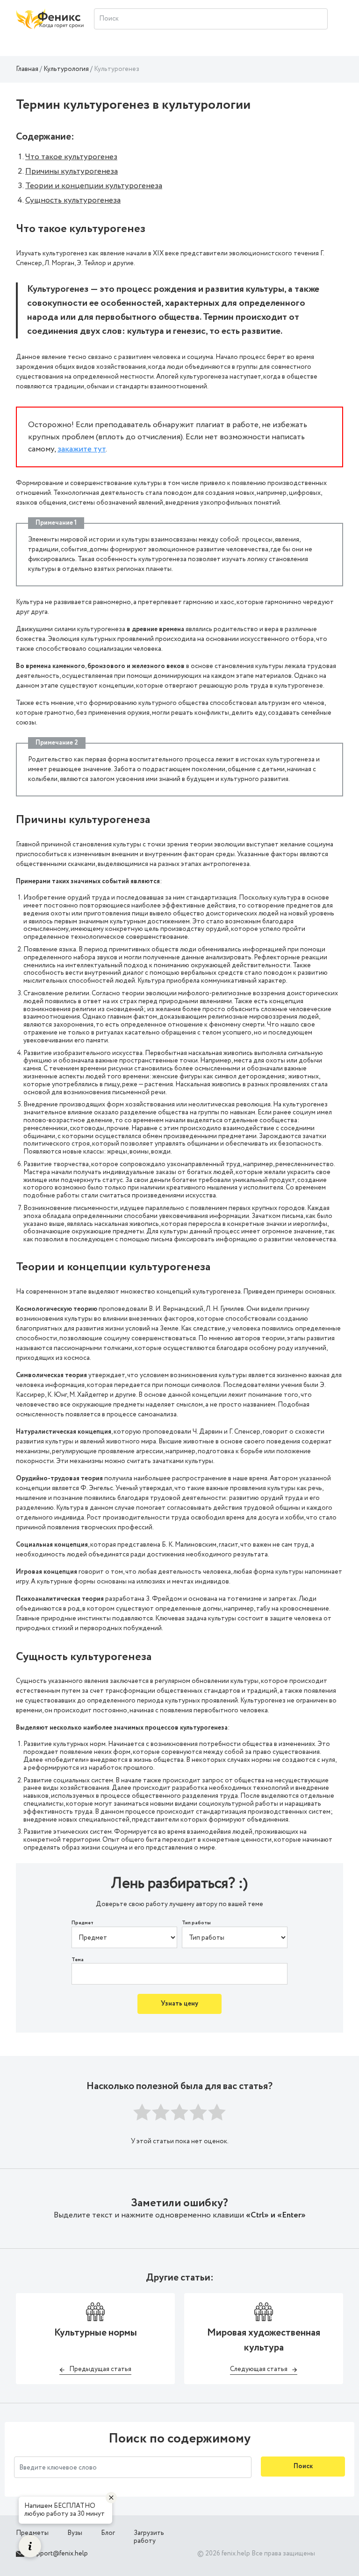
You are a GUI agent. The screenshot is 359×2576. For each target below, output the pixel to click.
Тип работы (196, 1923)
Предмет (83, 1923)
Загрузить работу (149, 2537)
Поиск (303, 2466)
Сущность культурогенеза (73, 200)
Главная (27, 69)
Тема (78, 1960)
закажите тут (82, 449)
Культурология (66, 69)
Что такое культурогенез (71, 157)
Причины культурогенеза (72, 171)
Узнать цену (179, 2004)
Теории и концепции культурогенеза (94, 186)
